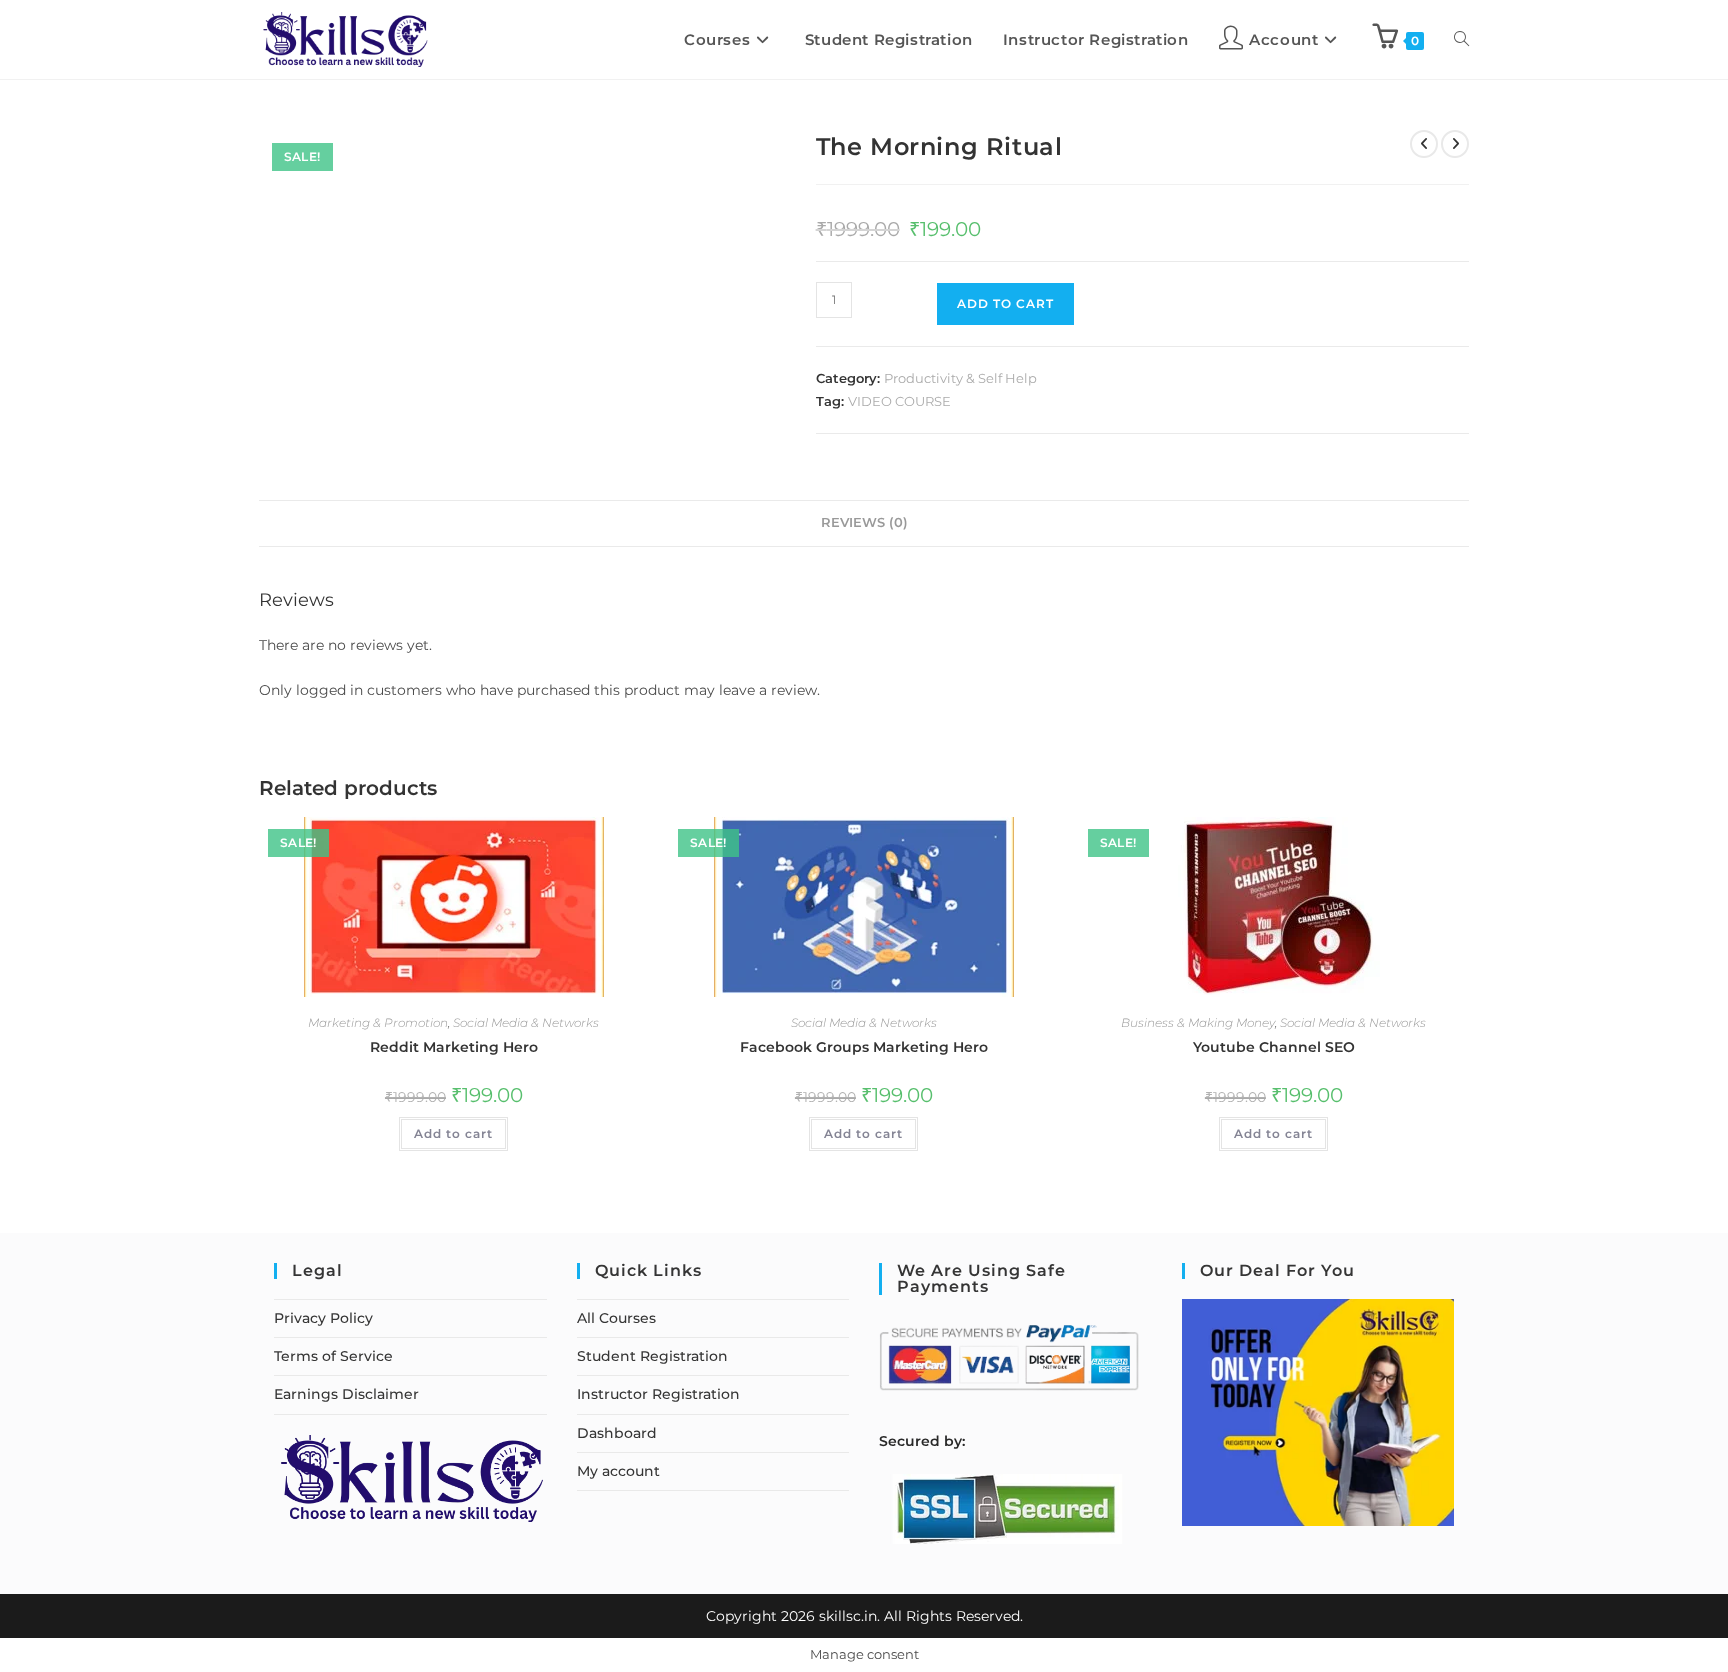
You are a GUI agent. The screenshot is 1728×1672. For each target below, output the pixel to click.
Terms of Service (333, 1356)
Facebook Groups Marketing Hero (864, 1047)
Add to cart (453, 1133)
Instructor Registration (658, 1394)
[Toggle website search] (1461, 39)
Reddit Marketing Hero (454, 1047)
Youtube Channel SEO (1274, 1047)
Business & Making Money (1198, 1022)
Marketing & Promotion (378, 1022)
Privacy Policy (323, 1318)
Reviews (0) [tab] (864, 522)
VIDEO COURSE (899, 401)
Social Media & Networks (526, 1022)
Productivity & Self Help (960, 378)
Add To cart (1005, 303)
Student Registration (652, 1356)
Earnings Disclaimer (346, 1394)
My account (618, 1471)
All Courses (616, 1318)
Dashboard (617, 1433)
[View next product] (1455, 144)
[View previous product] (1424, 144)
